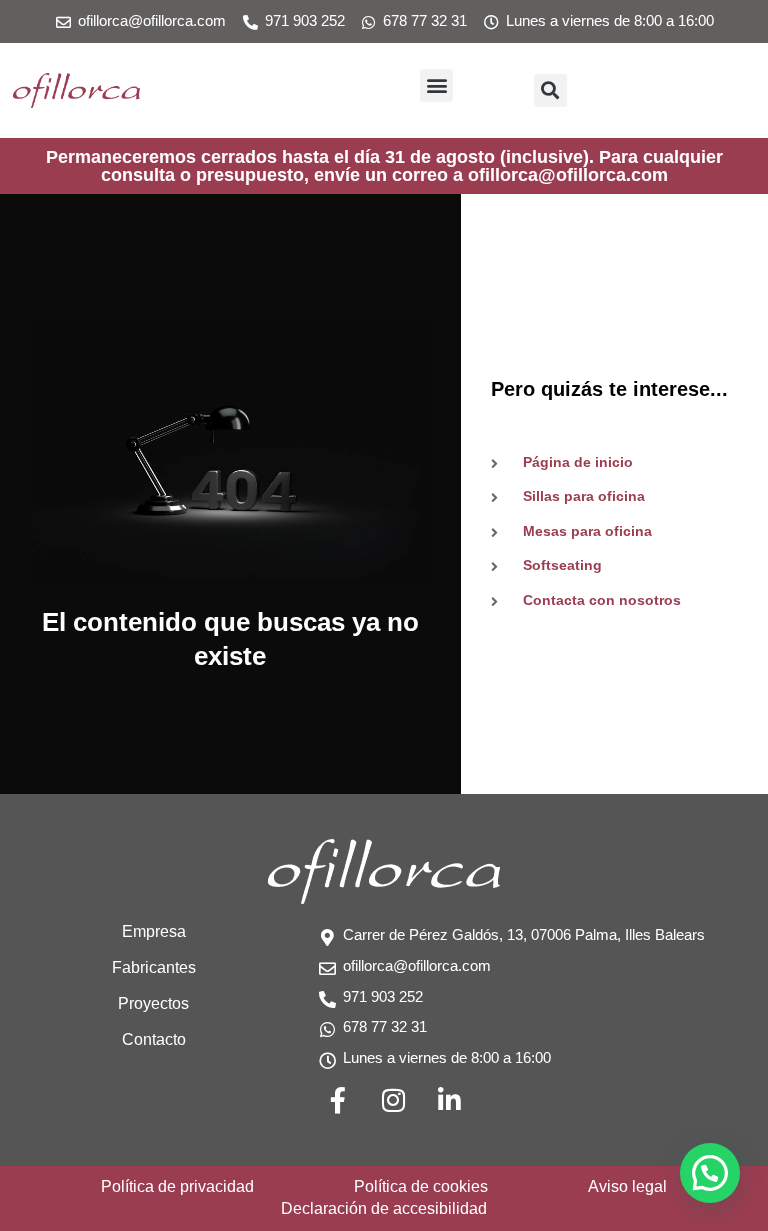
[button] (436, 85)
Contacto (154, 1039)
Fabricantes (154, 967)
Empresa (154, 931)
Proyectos (153, 1003)
